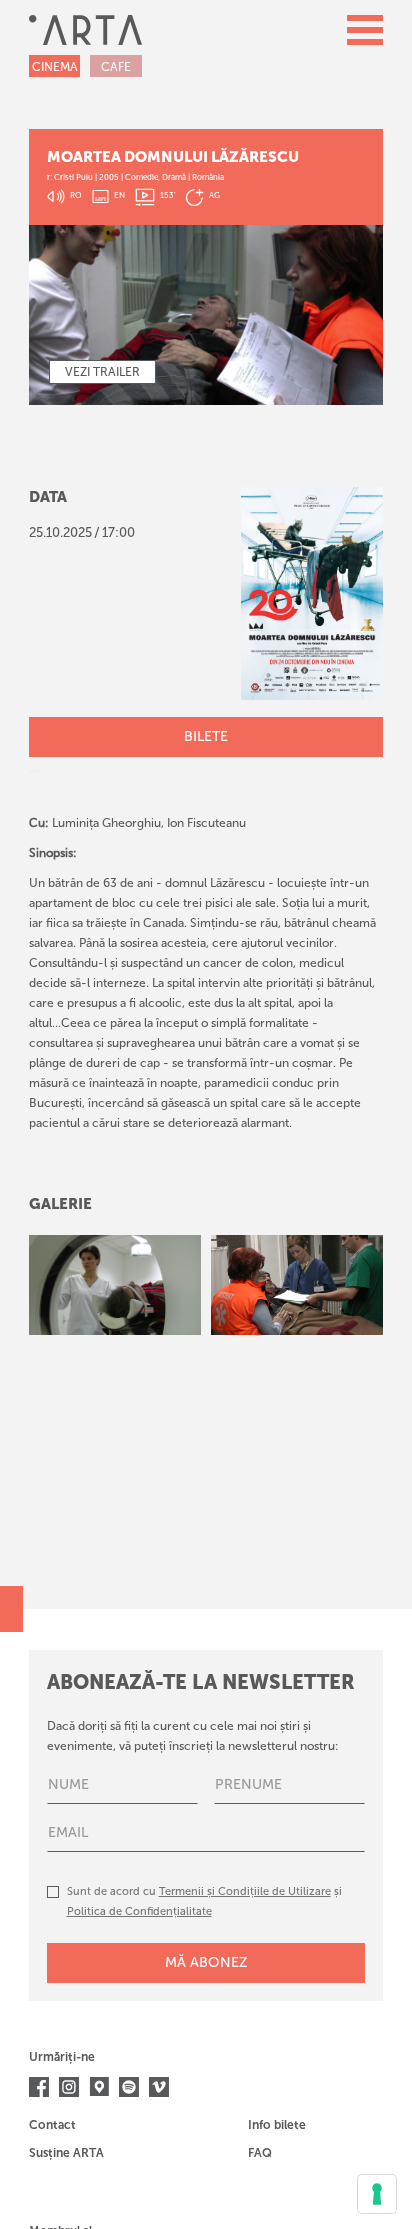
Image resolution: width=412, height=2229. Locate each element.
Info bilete (277, 2125)
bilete (206, 736)
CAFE (116, 67)
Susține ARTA (66, 2153)
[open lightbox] (115, 1285)
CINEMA (55, 67)
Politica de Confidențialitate (139, 1911)
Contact (52, 2125)
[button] (365, 30)
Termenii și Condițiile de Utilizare (245, 1891)
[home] (85, 30)
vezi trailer (102, 372)
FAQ (260, 2153)
